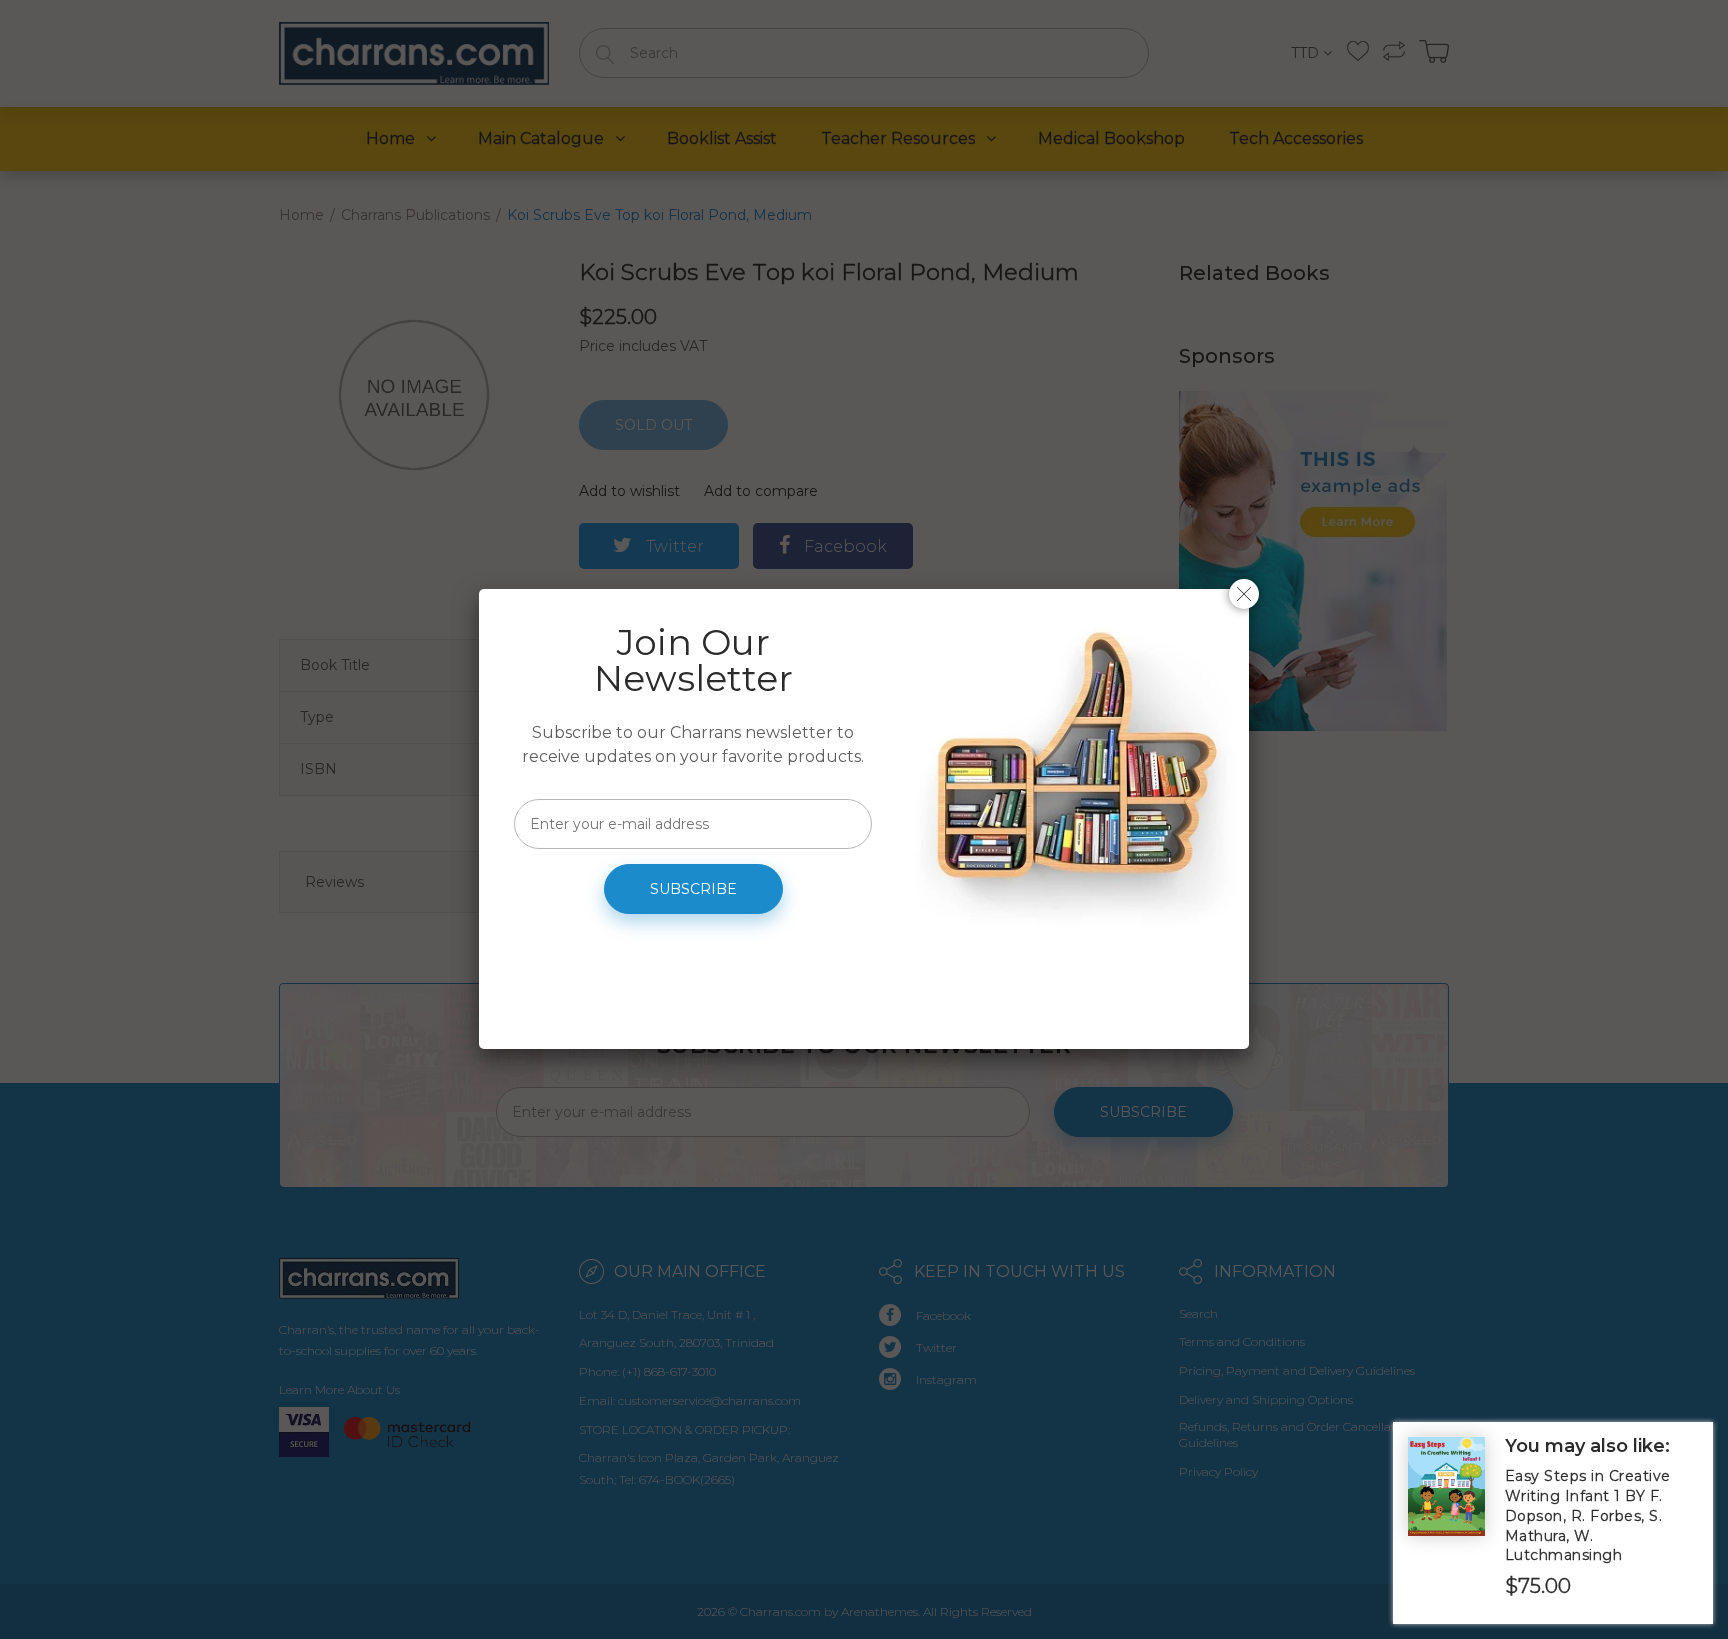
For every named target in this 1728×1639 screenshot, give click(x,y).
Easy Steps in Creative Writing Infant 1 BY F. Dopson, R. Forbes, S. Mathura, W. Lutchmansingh (1588, 1515)
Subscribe (693, 889)
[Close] (1244, 594)
